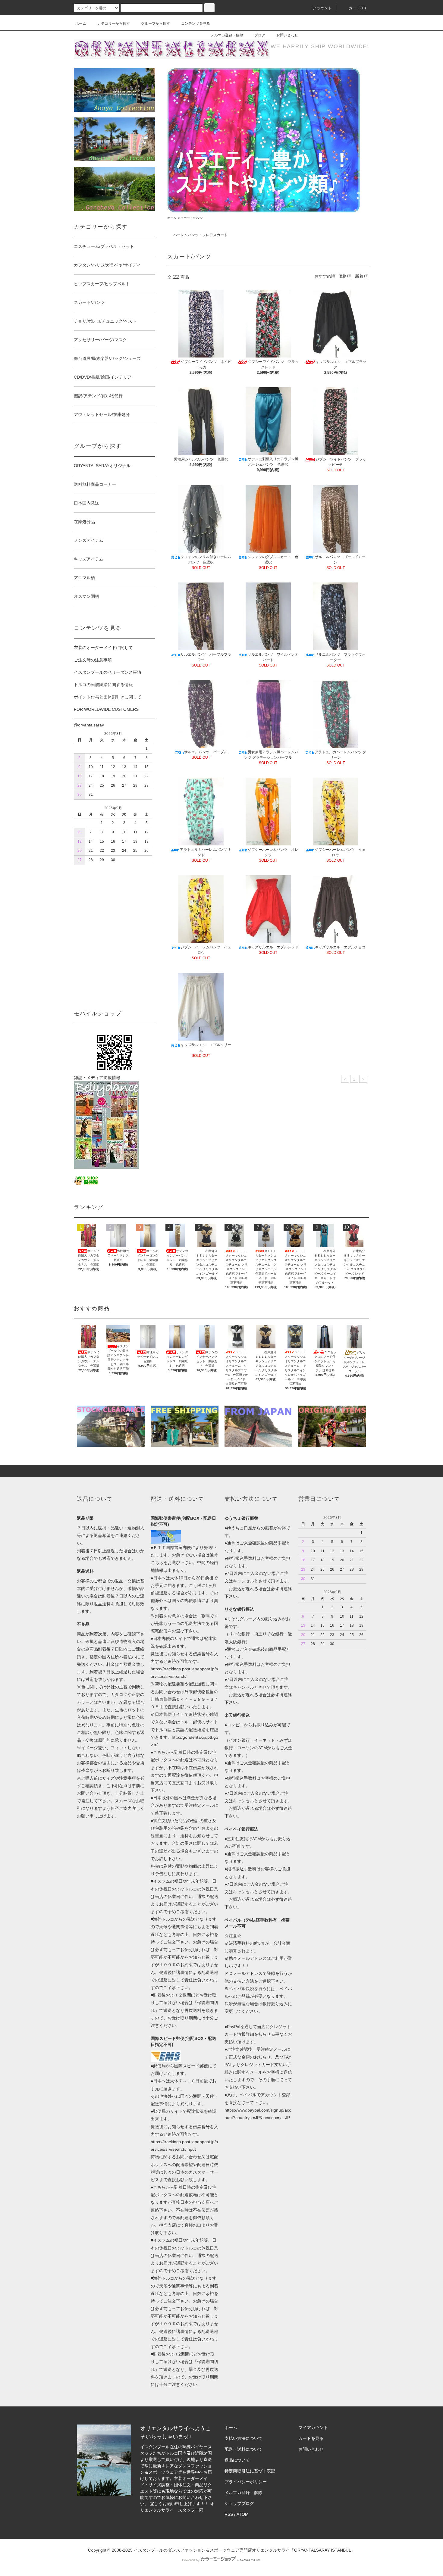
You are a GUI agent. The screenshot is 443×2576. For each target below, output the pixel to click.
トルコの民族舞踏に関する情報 (103, 685)
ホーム (81, 23)
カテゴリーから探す (114, 23)
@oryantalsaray (89, 725)
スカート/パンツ (192, 218)
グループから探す (156, 23)
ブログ (260, 35)
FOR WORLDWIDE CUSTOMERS (106, 709)
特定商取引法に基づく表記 (250, 2471)
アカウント (322, 8)
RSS (229, 2514)
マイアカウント (313, 2428)
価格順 (344, 276)
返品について (237, 2460)
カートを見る (311, 2438)
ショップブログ (239, 2503)
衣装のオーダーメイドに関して (103, 648)
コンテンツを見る (196, 23)
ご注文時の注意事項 (93, 660)
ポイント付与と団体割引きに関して (108, 697)
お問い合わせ (287, 35)
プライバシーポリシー (246, 2482)
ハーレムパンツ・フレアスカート (200, 235)
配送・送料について (243, 2449)
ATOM (243, 2514)
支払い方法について (243, 2438)
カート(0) (357, 8)
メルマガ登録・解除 (227, 35)
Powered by (191, 2560)
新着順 (361, 276)
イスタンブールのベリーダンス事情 (108, 672)
